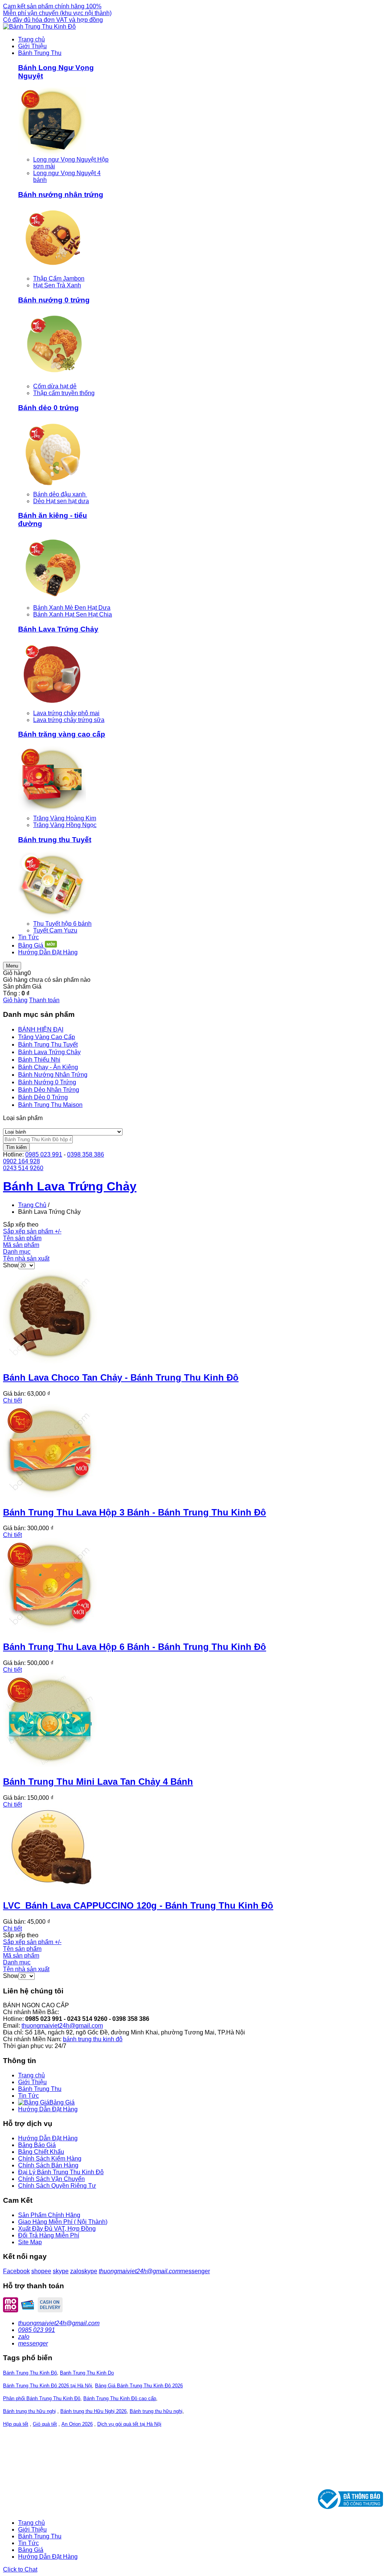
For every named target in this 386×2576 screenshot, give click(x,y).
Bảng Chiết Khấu (41, 2152)
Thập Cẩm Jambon (59, 279)
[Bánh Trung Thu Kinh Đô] (39, 27)
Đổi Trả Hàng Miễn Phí (49, 2235)
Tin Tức (28, 2096)
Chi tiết (12, 1400)
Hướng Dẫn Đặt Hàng (48, 2109)
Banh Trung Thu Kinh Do (87, 2373)
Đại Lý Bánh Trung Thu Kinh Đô (61, 2172)
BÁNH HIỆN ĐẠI (41, 1029)
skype (61, 2271)
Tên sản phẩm (22, 1238)
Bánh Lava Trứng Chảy (58, 629)
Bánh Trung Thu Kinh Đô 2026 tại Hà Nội (47, 2386)
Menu (12, 966)
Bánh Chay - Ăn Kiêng (48, 1067)
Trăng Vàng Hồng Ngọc (65, 825)
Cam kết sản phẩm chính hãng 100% (52, 6)
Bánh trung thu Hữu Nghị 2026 (93, 2411)
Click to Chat (20, 2569)
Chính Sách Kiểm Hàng (50, 2159)
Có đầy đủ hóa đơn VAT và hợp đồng (53, 20)
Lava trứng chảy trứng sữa (69, 720)
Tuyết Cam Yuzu (55, 930)
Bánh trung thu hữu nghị (29, 2411)
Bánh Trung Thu (40, 2089)
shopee (41, 2271)
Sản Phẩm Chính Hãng (49, 2215)
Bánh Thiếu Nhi (39, 1060)
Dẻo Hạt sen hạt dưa (61, 501)
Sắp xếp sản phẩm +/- (32, 1231)
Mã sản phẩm (21, 1245)
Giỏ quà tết (45, 2424)
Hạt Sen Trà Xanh (57, 285)
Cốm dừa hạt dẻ (55, 386)
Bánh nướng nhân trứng (61, 195)
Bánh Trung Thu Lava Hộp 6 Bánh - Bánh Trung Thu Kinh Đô (135, 1647)
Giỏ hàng (15, 1000)
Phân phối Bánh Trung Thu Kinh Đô (42, 2398)
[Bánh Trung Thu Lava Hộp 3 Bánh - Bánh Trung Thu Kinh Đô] (50, 1496)
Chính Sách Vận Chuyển (51, 2179)
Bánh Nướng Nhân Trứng (53, 1075)
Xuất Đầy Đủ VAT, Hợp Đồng (57, 2229)
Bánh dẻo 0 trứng (48, 408)
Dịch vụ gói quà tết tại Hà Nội (129, 2424)
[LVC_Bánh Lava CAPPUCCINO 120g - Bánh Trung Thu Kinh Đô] (50, 1889)
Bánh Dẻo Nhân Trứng (49, 1090)
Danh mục (17, 1252)
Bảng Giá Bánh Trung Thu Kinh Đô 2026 (139, 2386)
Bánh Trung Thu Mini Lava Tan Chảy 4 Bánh (98, 1782)
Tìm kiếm (16, 1147)
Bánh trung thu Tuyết (55, 840)
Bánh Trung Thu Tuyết (48, 1045)
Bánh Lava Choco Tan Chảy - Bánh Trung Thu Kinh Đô (121, 1377)
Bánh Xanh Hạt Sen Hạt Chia (73, 614)
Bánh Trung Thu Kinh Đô (30, 2373)
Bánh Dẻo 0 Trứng (43, 1097)
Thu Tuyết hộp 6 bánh (62, 924)
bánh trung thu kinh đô (93, 2039)
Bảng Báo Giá (37, 2145)
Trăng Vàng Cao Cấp (47, 1037)
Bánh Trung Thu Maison (50, 1105)
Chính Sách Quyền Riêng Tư (57, 2186)
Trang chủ (31, 2075)
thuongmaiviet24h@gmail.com (62, 2026)
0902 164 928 (21, 1161)
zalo (76, 2271)
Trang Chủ (32, 1205)
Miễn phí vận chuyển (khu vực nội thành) (57, 13)
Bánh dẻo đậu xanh (60, 494)
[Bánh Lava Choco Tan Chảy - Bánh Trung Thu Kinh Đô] (50, 1361)
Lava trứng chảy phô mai (66, 713)
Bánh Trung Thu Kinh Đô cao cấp (120, 2398)
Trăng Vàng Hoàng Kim (65, 818)
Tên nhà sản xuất (26, 1258)
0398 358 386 (86, 1154)
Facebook (16, 2271)
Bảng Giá (31, 2550)
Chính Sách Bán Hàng (48, 2165)
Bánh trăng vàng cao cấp (62, 734)
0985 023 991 (44, 1154)
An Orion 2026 (77, 2424)
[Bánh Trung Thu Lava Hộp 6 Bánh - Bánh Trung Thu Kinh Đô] (50, 1631)
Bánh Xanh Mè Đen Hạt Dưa (72, 608)
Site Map (30, 2242)
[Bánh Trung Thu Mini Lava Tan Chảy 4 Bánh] (50, 1765)
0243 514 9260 (23, 1168)
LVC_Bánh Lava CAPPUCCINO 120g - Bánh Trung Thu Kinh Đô (138, 1905)
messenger (195, 2271)
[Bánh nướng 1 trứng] (52, 272)
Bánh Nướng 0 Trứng (47, 1082)
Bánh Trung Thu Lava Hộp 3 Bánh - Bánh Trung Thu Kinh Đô (135, 1512)
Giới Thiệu (32, 2082)
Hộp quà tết (16, 2424)
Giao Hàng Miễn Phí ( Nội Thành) (63, 2222)
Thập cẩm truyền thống (64, 393)
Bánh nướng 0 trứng (54, 300)
